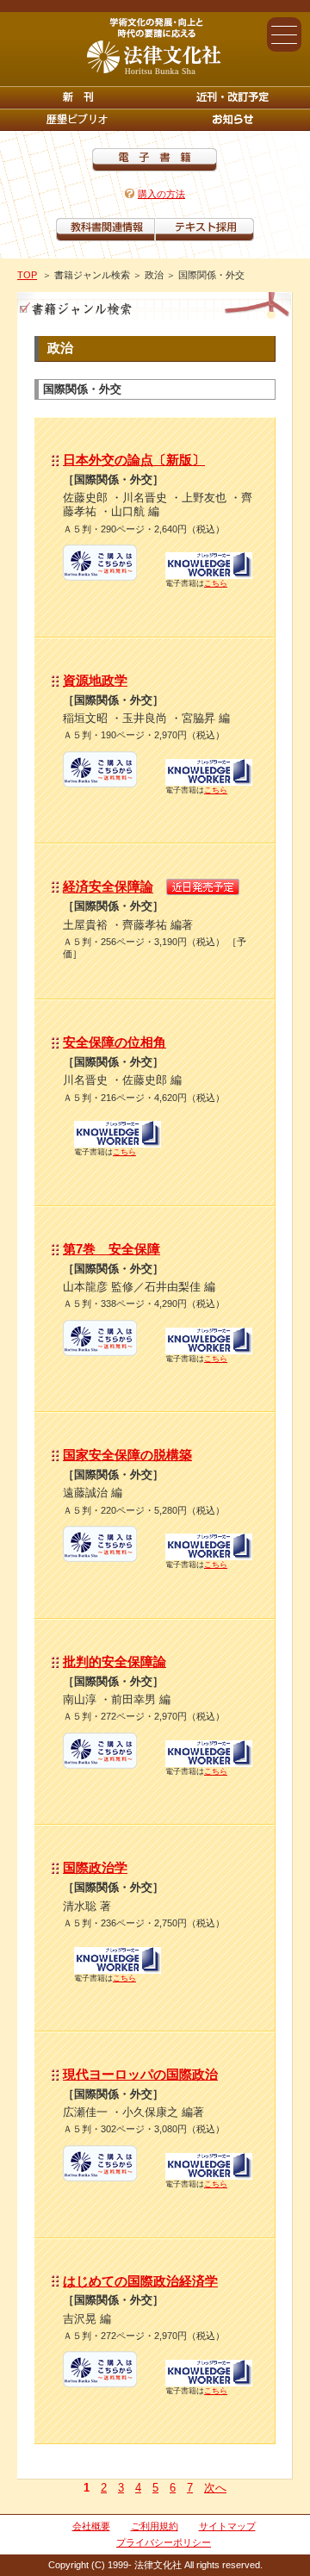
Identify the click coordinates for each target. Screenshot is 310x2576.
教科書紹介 (205, 230)
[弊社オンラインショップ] (100, 575)
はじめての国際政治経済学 (140, 2281)
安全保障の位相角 (115, 1042)
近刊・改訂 (232, 97)
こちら (216, 583)
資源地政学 (95, 680)
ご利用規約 (155, 2526)
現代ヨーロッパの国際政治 (140, 2074)
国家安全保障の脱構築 (127, 1455)
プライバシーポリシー (164, 2542)
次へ (215, 2488)
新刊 (77, 97)
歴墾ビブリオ (77, 120)
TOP (27, 275)
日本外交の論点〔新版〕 (134, 460)
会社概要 (91, 2526)
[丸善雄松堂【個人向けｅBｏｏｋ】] (209, 574)
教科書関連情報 (105, 230)
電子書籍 (155, 160)
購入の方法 (161, 194)
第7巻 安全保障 (112, 1249)
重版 (232, 120)
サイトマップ (227, 2526)
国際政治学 (95, 1867)
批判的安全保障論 (115, 1661)
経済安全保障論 (108, 887)
